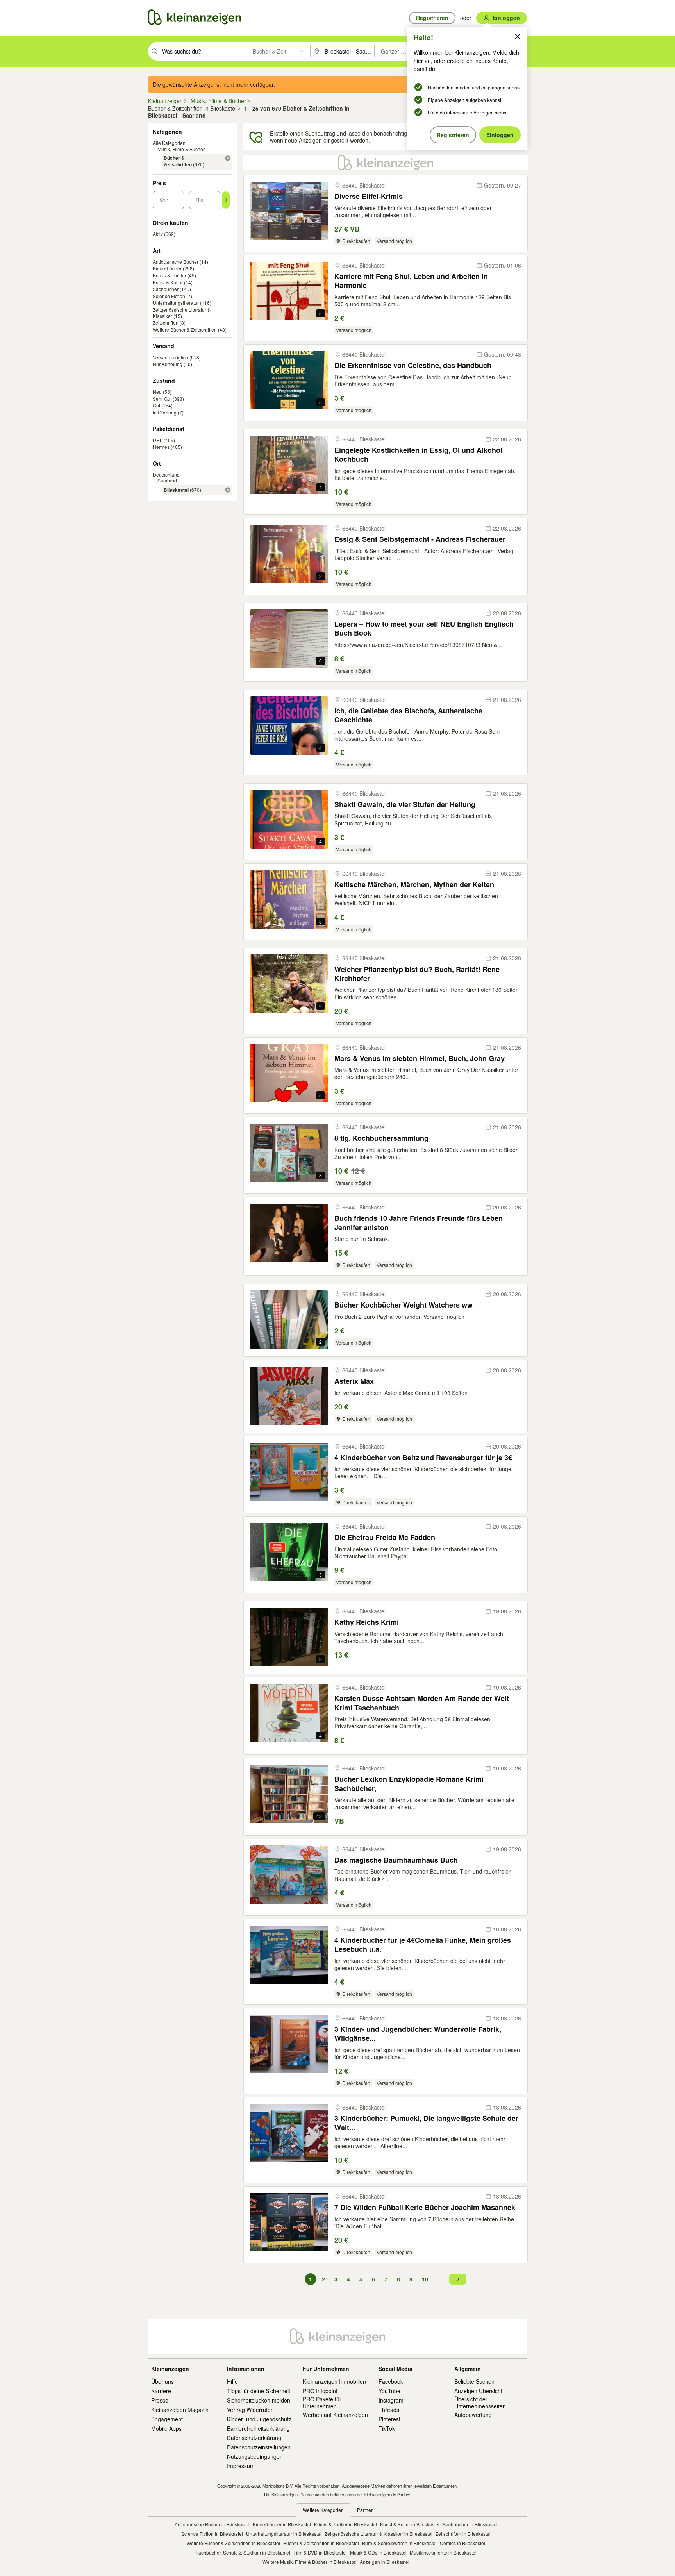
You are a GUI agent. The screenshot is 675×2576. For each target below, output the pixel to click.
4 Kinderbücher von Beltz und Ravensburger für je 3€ (423, 1458)
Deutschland (166, 474)
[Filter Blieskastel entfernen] (228, 490)
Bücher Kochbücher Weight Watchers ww (404, 1305)
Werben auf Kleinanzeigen (335, 2415)
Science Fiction (169, 296)
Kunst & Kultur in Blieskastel (410, 2524)
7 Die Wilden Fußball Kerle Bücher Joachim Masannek (425, 2207)
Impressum (241, 2466)
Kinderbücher (167, 268)
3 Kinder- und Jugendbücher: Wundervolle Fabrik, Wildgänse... (418, 2034)
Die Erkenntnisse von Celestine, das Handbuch (413, 365)
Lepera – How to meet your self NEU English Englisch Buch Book (424, 629)
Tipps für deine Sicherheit (259, 2391)
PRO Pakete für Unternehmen (322, 2403)
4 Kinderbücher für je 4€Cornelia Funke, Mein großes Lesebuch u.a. (423, 1945)
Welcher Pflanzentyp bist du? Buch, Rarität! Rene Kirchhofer (417, 974)
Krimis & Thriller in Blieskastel (346, 2524)
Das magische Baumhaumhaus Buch (396, 1860)
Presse (160, 2400)
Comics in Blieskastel (462, 2543)
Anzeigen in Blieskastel (385, 2562)
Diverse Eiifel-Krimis (369, 196)
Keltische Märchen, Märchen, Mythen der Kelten (414, 885)
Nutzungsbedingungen (255, 2456)
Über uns (162, 2381)
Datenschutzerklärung (254, 2438)
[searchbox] (203, 51)
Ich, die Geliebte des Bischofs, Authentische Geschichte (408, 715)
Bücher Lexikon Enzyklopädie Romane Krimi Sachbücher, (409, 1784)
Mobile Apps (166, 2428)
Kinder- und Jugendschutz (259, 2419)
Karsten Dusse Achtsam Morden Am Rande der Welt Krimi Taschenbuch (422, 1703)
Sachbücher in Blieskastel (470, 2524)
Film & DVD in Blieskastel (320, 2552)
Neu (157, 392)
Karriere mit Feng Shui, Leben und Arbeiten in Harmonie (411, 281)
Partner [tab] (365, 2510)
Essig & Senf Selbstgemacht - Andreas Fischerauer (420, 539)
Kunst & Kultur (168, 282)
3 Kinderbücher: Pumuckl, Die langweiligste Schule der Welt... (426, 2123)
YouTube (389, 2391)
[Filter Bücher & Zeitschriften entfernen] (228, 158)
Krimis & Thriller (170, 275)
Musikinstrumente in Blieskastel (443, 2552)
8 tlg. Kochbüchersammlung (381, 1138)
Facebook (391, 2381)
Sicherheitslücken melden (259, 2400)
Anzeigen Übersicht (478, 2391)
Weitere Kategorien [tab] (323, 2510)
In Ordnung (165, 412)
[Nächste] (458, 2279)
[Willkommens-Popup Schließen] (518, 36)
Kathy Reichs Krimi (367, 1622)
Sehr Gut (162, 399)
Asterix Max (354, 1381)
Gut (156, 405)
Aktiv (158, 234)
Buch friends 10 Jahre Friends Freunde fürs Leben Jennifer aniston (419, 1223)
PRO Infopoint (320, 2391)
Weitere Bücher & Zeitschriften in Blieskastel (233, 2543)
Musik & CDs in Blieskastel (378, 2552)
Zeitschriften (166, 322)
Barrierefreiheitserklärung (258, 2428)
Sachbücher (166, 289)
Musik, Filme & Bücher (181, 149)
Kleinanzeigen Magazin (180, 2410)
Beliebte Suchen (474, 2381)
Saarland (167, 480)
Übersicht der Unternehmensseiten (480, 2403)
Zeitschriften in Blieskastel (463, 2534)
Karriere (161, 2391)
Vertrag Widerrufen (250, 2410)
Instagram (391, 2400)
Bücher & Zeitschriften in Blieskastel (321, 2543)
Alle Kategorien (169, 143)
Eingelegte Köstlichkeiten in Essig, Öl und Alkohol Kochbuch (418, 455)
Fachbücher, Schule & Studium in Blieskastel (243, 2552)
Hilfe (232, 2381)
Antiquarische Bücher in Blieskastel (212, 2524)
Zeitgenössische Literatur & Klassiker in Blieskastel (379, 2534)
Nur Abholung (168, 364)
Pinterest (389, 2419)
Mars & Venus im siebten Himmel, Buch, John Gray (420, 1058)
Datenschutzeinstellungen (259, 2447)
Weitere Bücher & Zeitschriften (185, 330)
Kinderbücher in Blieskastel (282, 2524)
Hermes (161, 447)
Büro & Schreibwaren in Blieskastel (399, 2543)
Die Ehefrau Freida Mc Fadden (385, 1537)
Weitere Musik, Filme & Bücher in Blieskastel (310, 2562)
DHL (158, 440)
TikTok (387, 2428)
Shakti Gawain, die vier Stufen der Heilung (405, 805)
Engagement (167, 2419)
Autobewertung (473, 2415)
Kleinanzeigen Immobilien (334, 2381)
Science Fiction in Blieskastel (212, 2534)
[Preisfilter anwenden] (226, 200)
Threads (389, 2410)
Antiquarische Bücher (176, 262)
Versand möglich (171, 357)
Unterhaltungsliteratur (176, 303)
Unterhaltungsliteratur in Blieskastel (284, 2534)
